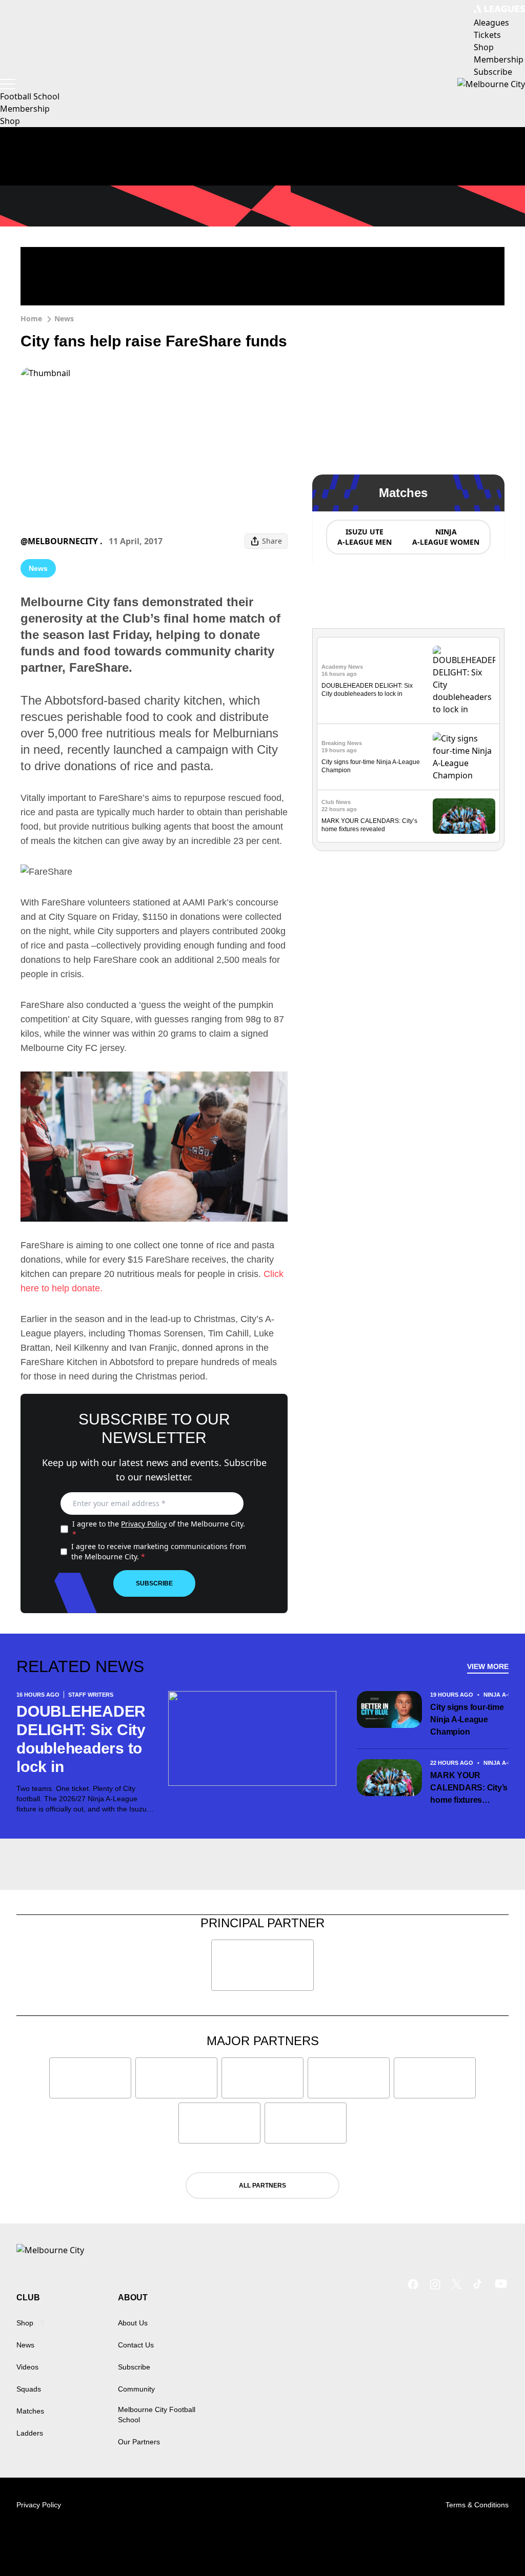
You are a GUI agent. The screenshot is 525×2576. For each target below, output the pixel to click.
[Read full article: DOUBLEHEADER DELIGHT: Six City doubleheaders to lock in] (464, 681)
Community (136, 2389)
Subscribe (154, 1583)
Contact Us (136, 2345)
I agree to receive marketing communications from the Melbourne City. (159, 1551)
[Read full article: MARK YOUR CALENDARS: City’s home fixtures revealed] (464, 816)
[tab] (364, 537)
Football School (30, 96)
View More (488, 1666)
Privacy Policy (144, 1524)
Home (31, 318)
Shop (10, 121)
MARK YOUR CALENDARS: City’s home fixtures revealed (469, 1789)
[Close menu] (493, 2544)
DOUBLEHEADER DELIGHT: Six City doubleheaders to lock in (81, 1739)
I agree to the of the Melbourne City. (159, 1529)
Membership (25, 109)
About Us (133, 2323)
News (64, 318)
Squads (29, 2389)
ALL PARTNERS (262, 2186)
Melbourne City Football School (157, 2415)
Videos (27, 2367)
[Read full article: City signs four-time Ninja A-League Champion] (464, 757)
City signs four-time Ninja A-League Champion (467, 1719)
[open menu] (8, 84)
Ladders (30, 2433)
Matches (30, 2411)
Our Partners (139, 2442)
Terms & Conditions (477, 2505)
